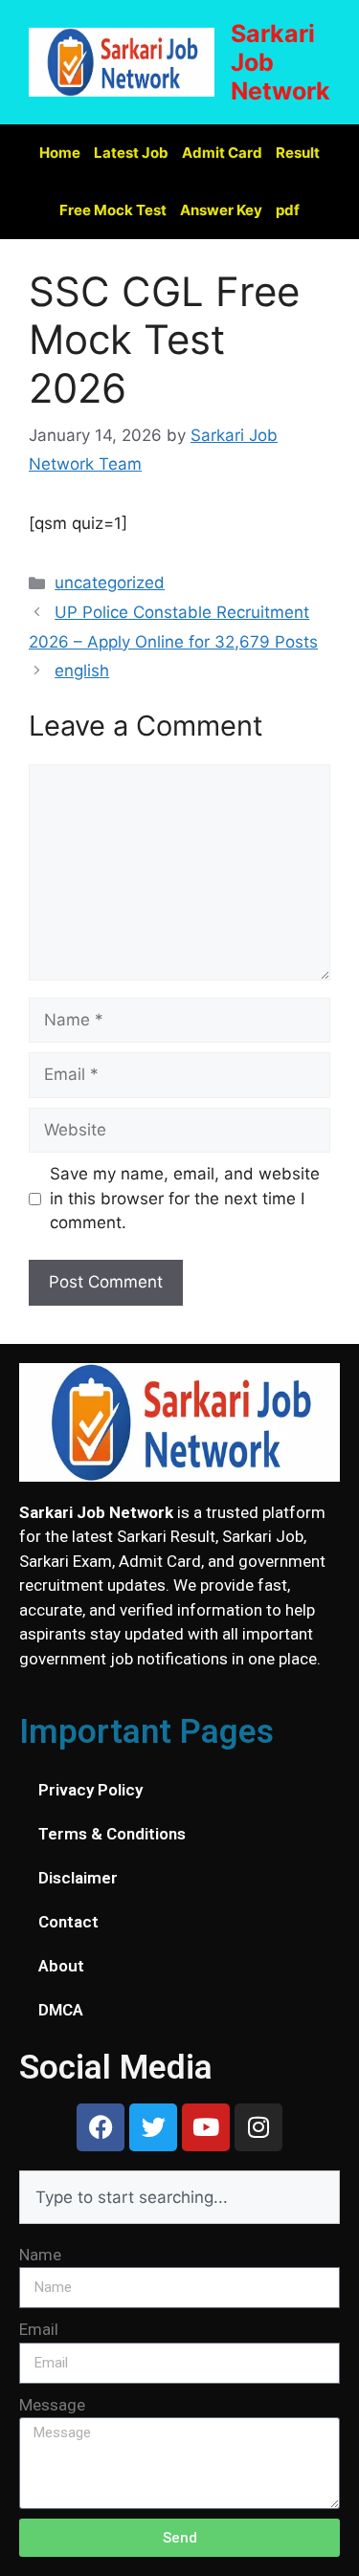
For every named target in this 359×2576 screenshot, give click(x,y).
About (61, 1966)
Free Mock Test (113, 210)
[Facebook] (101, 2127)
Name (40, 2255)
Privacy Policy (90, 1790)
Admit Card (222, 153)
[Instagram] (258, 2127)
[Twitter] (153, 2127)
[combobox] (179, 2197)
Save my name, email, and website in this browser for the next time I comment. (185, 1198)
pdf (288, 210)
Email (39, 2329)
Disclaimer (78, 1878)
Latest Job (131, 153)
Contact (68, 1922)
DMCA (61, 2010)
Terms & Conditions (112, 1834)
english (82, 671)
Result (298, 153)
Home (60, 153)
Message (52, 2405)
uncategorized (110, 583)
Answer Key (221, 210)
